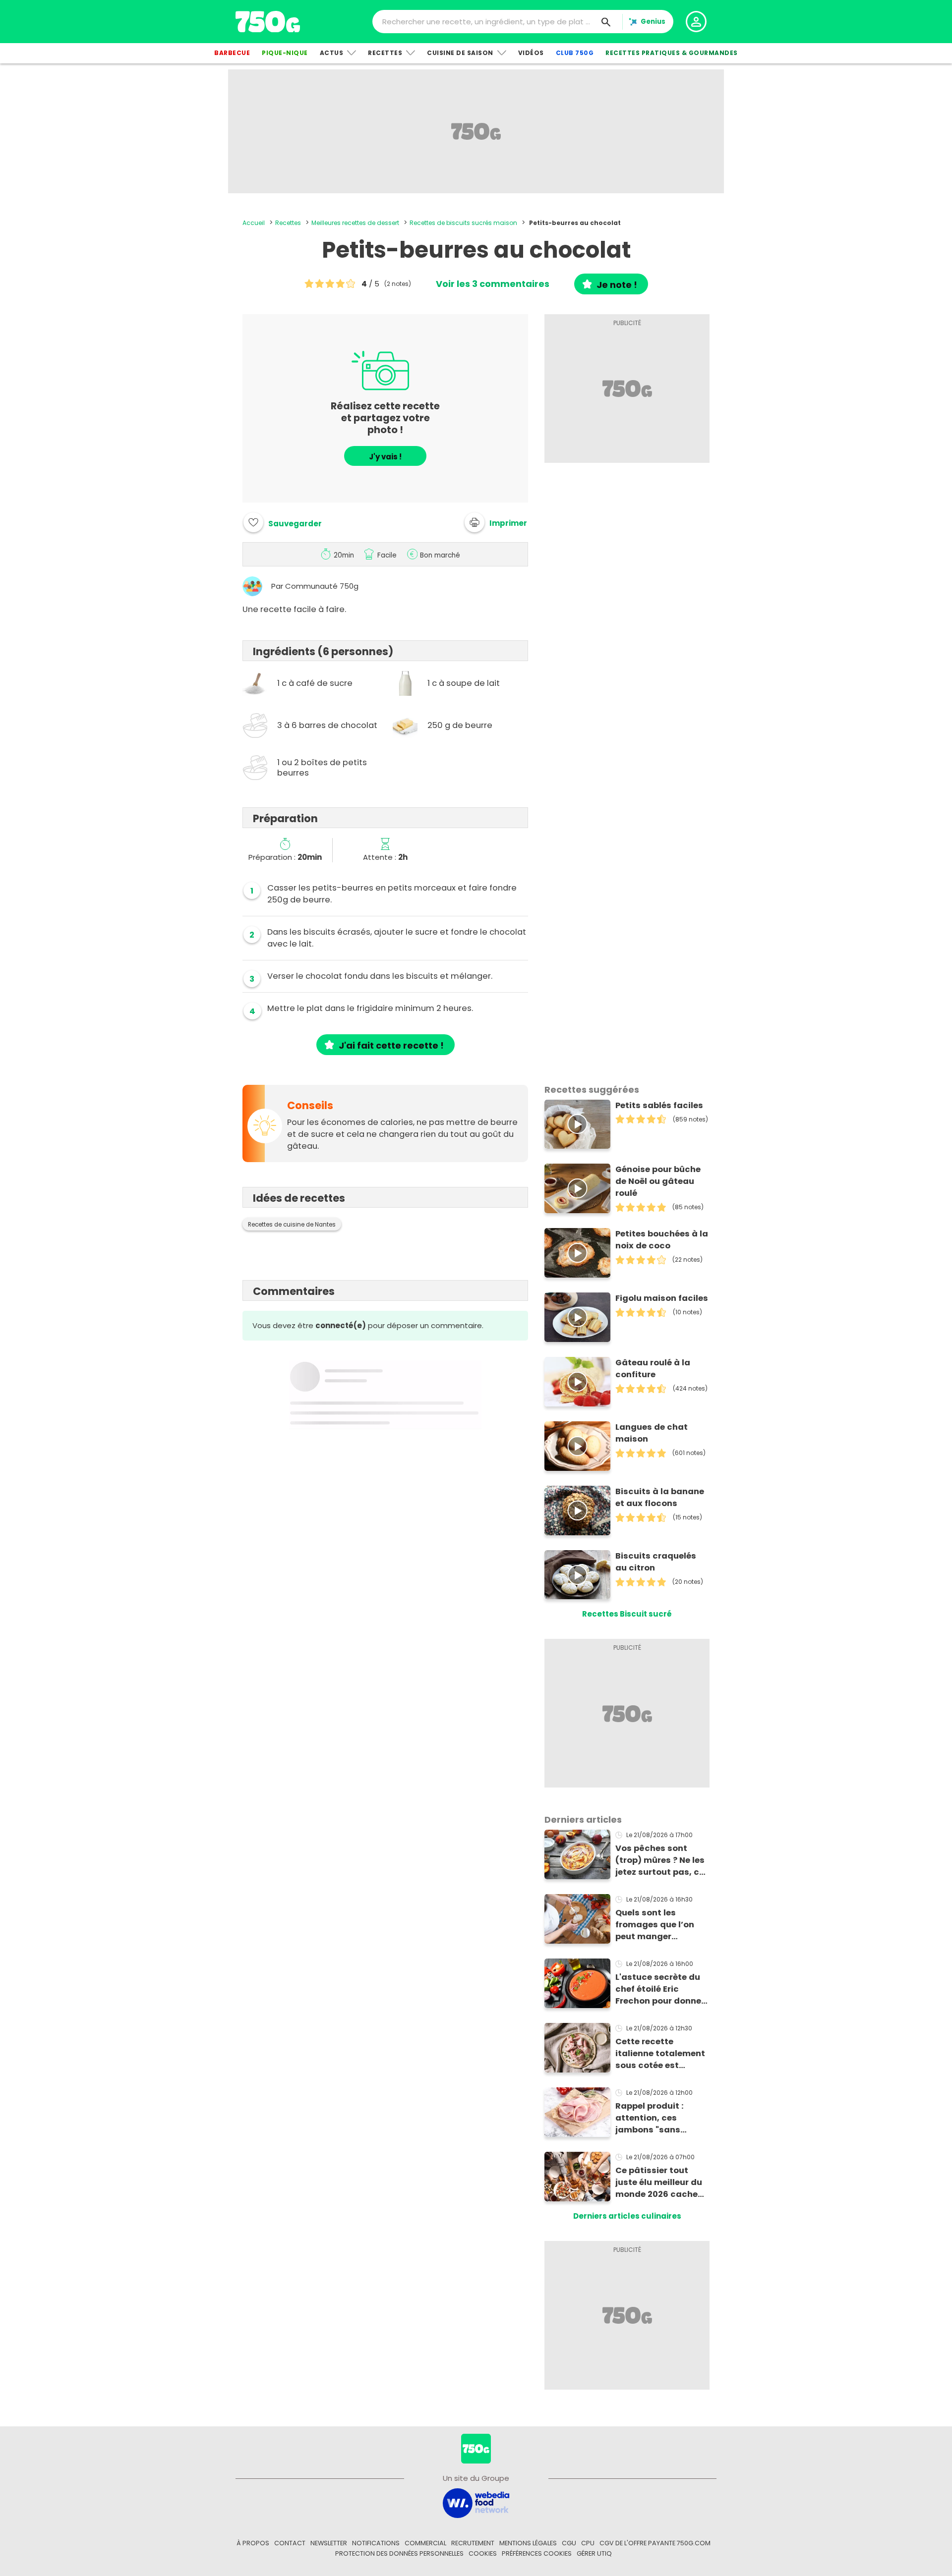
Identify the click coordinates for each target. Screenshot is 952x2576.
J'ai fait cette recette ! (391, 1045)
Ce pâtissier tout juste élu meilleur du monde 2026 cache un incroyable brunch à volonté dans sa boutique (661, 2183)
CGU (569, 2543)
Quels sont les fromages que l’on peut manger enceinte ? (655, 1925)
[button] (496, 522)
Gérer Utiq (594, 2553)
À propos (253, 2543)
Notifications (376, 2543)
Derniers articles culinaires (627, 2216)
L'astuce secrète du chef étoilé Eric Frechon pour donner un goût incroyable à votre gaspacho (660, 1989)
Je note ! (617, 285)
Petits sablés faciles (659, 1105)
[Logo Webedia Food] (476, 2502)
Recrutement (473, 2543)
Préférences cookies (537, 2553)
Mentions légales (528, 2543)
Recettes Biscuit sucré (627, 1614)
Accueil (254, 223)
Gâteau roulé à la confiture (653, 1369)
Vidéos (531, 53)
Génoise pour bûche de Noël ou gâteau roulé (658, 1181)
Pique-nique (285, 53)
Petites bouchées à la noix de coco (662, 1240)
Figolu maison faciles (662, 1298)
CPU (588, 2543)
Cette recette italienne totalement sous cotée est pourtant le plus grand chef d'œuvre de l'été (660, 2054)
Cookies (483, 2553)
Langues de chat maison (652, 1433)
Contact (290, 2543)
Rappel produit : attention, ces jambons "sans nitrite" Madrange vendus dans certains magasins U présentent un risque (661, 2118)
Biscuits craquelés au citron (656, 1562)
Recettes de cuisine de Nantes (292, 1225)
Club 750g (575, 53)
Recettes (385, 53)
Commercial (425, 2543)
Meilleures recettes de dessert (355, 223)
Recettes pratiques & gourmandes (672, 53)
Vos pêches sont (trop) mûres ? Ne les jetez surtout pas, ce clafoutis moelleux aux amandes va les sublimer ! (660, 1860)
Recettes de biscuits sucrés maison (463, 223)
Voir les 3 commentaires (493, 284)
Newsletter (329, 2543)
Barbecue (232, 53)
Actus (332, 53)
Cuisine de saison (460, 53)
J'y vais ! (385, 457)
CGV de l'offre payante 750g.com (655, 2543)
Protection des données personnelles (399, 2553)
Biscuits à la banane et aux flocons (660, 1497)
